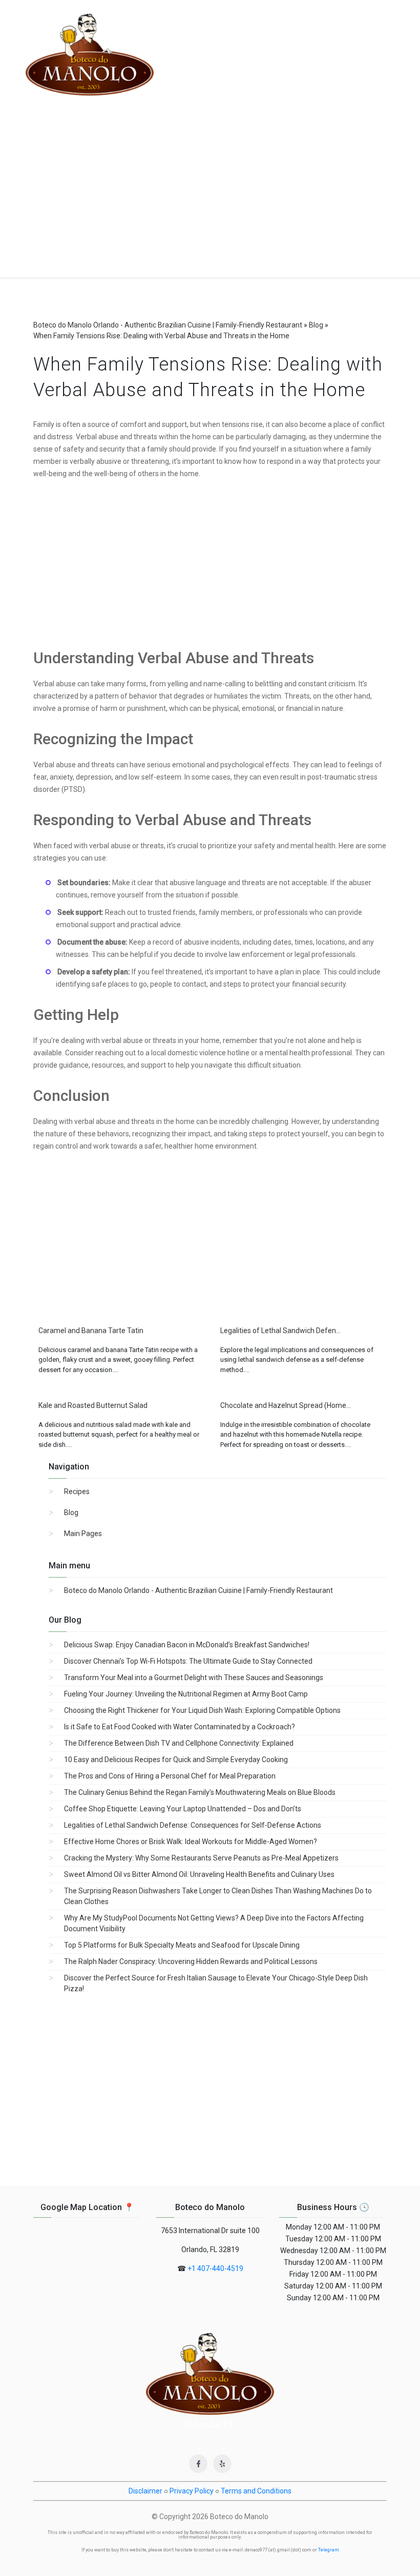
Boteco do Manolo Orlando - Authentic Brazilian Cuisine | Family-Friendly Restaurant (198, 1590)
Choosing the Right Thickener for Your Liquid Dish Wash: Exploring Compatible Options (202, 1710)
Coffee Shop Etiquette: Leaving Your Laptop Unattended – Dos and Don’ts (183, 1809)
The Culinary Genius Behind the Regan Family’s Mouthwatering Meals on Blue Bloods (200, 1792)
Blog (71, 1512)
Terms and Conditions (256, 2491)
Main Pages (83, 1534)
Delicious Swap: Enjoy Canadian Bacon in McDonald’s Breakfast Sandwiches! (187, 1645)
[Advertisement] (210, 201)
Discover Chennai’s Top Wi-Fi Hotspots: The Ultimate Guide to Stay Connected (188, 1661)
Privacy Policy (192, 2491)
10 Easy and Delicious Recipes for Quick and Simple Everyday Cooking (176, 1760)
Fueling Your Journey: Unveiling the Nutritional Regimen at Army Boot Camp (186, 1694)
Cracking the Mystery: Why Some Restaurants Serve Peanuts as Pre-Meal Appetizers (201, 1858)
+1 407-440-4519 (215, 2268)
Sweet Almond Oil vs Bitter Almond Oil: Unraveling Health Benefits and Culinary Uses (199, 1874)
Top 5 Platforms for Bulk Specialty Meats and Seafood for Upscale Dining (182, 1945)
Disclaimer (145, 2491)
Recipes (77, 1491)
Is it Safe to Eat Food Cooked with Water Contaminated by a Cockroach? (180, 1727)
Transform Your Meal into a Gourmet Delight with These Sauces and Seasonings (194, 1678)
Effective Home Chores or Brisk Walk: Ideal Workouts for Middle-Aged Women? (191, 1842)
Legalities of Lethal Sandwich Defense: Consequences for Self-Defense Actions (193, 1825)
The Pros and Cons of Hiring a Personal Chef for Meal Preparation (170, 1776)
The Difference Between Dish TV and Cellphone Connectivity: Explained (179, 1743)
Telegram (329, 2550)
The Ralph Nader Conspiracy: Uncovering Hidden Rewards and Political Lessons (191, 1961)
